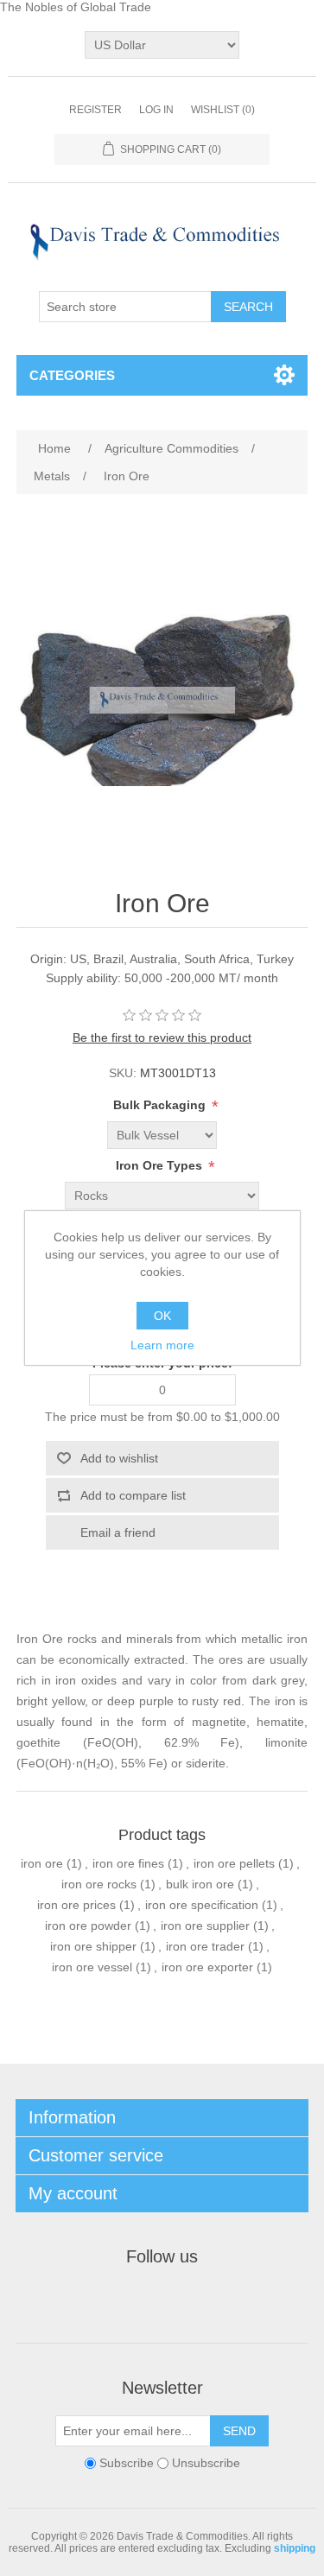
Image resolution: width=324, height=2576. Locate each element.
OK (162, 1316)
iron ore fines (128, 1863)
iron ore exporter (207, 1967)
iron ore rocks (99, 1884)
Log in (156, 110)
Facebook (100, 2300)
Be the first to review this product (162, 1037)
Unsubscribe (206, 2464)
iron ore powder (88, 1926)
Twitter (142, 2300)
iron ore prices (76, 1905)
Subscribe (127, 2464)
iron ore (42, 1863)
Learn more (162, 1345)
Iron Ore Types (161, 1166)
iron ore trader (205, 1946)
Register (95, 110)
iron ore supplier (205, 1926)
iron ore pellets (234, 1863)
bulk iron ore (200, 1884)
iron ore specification (202, 1905)
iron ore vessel (92, 1967)
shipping (295, 2548)
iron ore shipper (93, 1946)
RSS (183, 2300)
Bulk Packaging (161, 1106)
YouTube (225, 2300)
